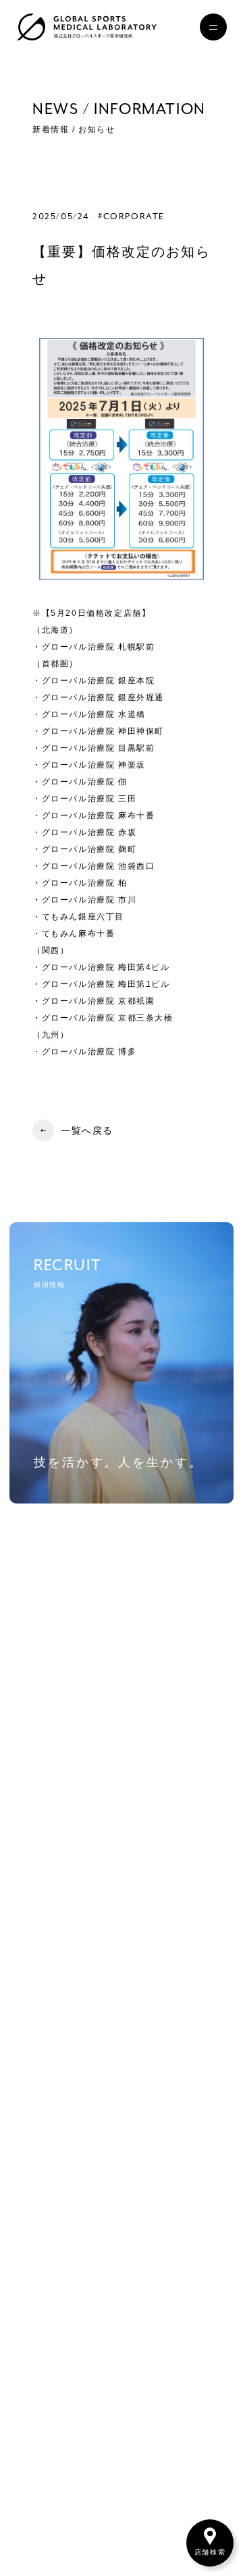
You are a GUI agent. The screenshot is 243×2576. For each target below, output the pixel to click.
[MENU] (213, 27)
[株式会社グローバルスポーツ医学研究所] (86, 27)
